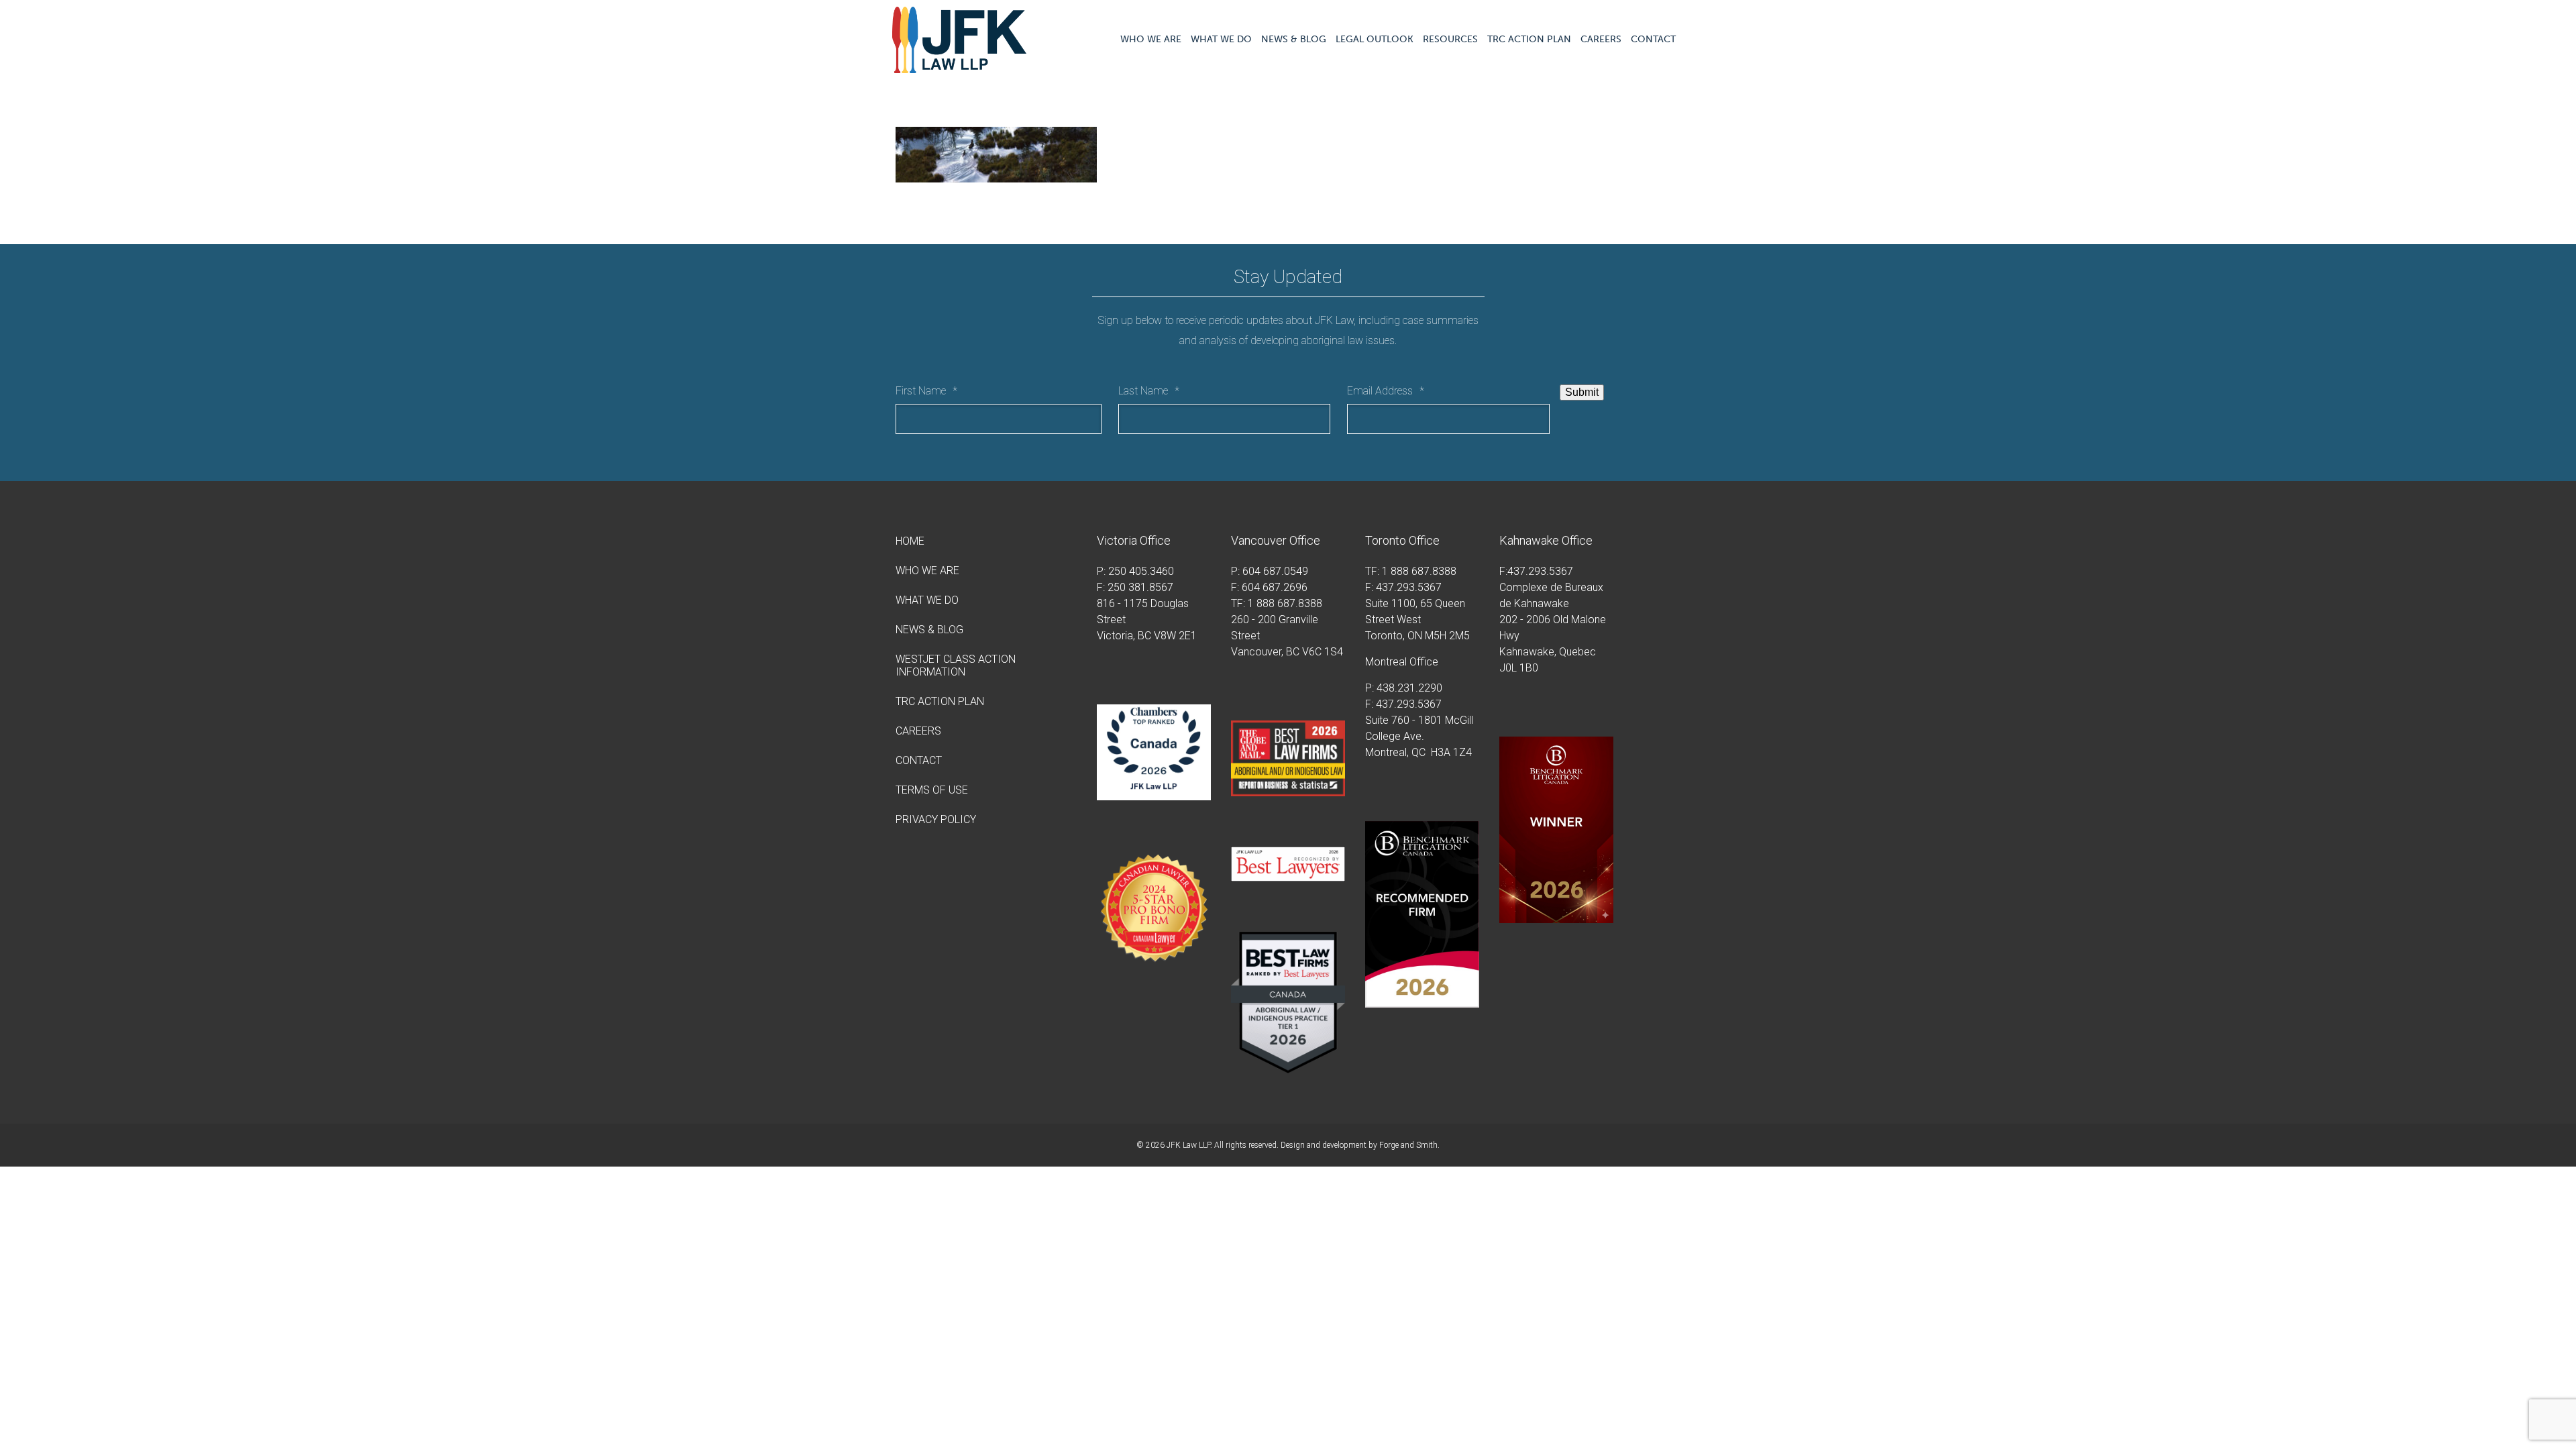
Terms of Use (932, 790)
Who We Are (1151, 39)
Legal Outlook (1375, 39)
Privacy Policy (936, 819)
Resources (1450, 39)
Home (910, 541)
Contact (1653, 39)
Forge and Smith (1408, 1145)
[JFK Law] (959, 67)
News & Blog (1294, 39)
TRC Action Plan (1529, 39)
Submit (1582, 392)
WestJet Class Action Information (956, 665)
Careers (1601, 39)
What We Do (1221, 39)
